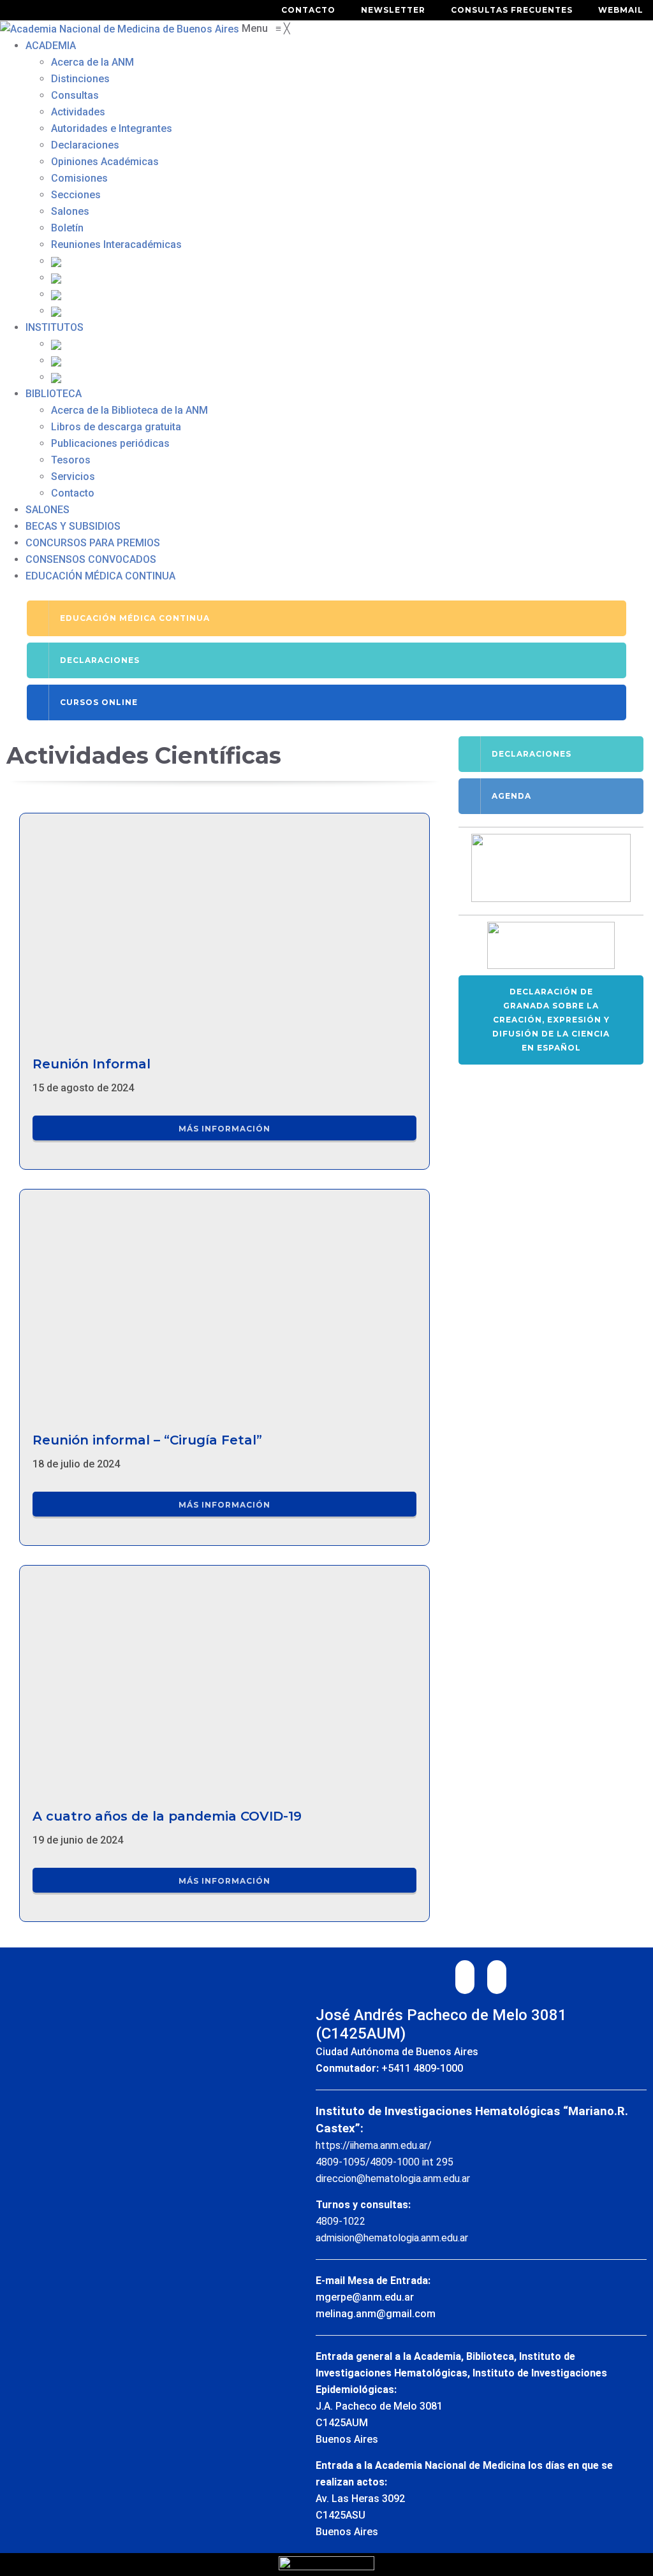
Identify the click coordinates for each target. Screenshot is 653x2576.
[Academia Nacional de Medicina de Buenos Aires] (121, 28)
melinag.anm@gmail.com (376, 2314)
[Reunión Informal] (224, 928)
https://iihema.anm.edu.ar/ (374, 2145)
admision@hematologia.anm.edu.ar (392, 2238)
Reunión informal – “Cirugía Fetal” (147, 1440)
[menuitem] (51, 46)
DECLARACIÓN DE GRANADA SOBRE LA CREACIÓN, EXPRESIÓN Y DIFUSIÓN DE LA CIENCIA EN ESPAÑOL (551, 1020)
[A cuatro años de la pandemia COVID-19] (224, 1681)
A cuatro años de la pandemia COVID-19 (167, 1816)
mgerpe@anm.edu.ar (365, 2297)
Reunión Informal (92, 1064)
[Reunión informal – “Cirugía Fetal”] (224, 1305)
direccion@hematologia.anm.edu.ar (393, 2179)
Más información (224, 1129)
